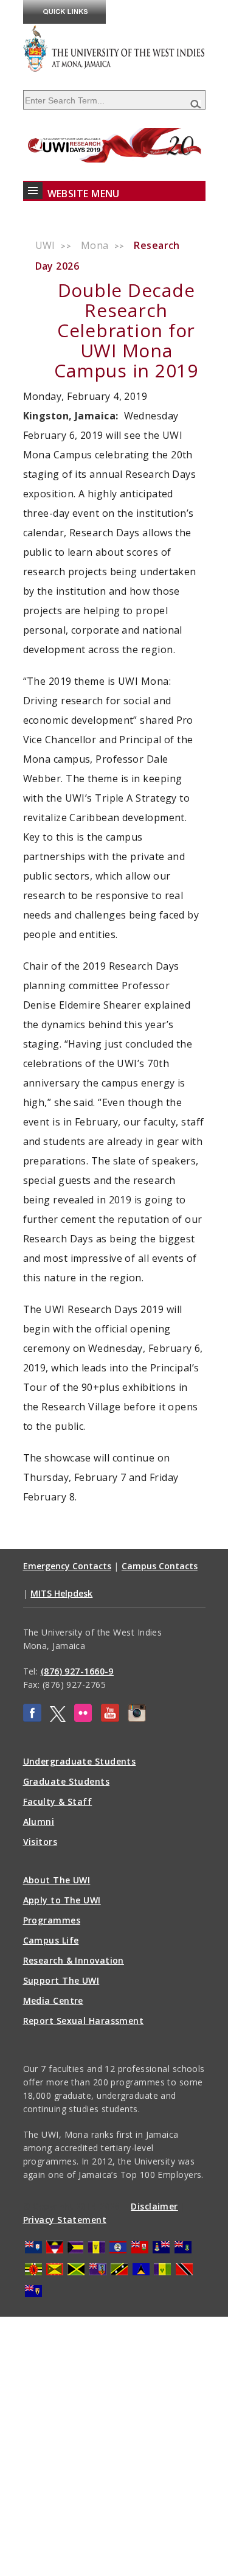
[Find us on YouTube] (110, 1719)
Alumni (39, 1822)
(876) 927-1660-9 (77, 1671)
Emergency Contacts (67, 1566)
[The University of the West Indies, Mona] (114, 48)
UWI (45, 245)
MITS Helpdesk (61, 1593)
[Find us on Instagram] (137, 1719)
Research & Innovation (74, 1960)
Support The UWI (61, 1980)
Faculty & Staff (58, 1801)
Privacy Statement (65, 2220)
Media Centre (53, 2000)
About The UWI (57, 1880)
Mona (95, 245)
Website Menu (84, 194)
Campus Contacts (160, 1566)
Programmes (52, 1920)
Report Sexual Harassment (84, 2021)
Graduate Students (67, 1781)
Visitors (40, 1842)
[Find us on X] (58, 1719)
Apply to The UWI (62, 1900)
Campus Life (51, 1940)
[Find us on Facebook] (32, 1719)
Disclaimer (154, 2206)
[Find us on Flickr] (83, 1719)
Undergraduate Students (80, 1761)
